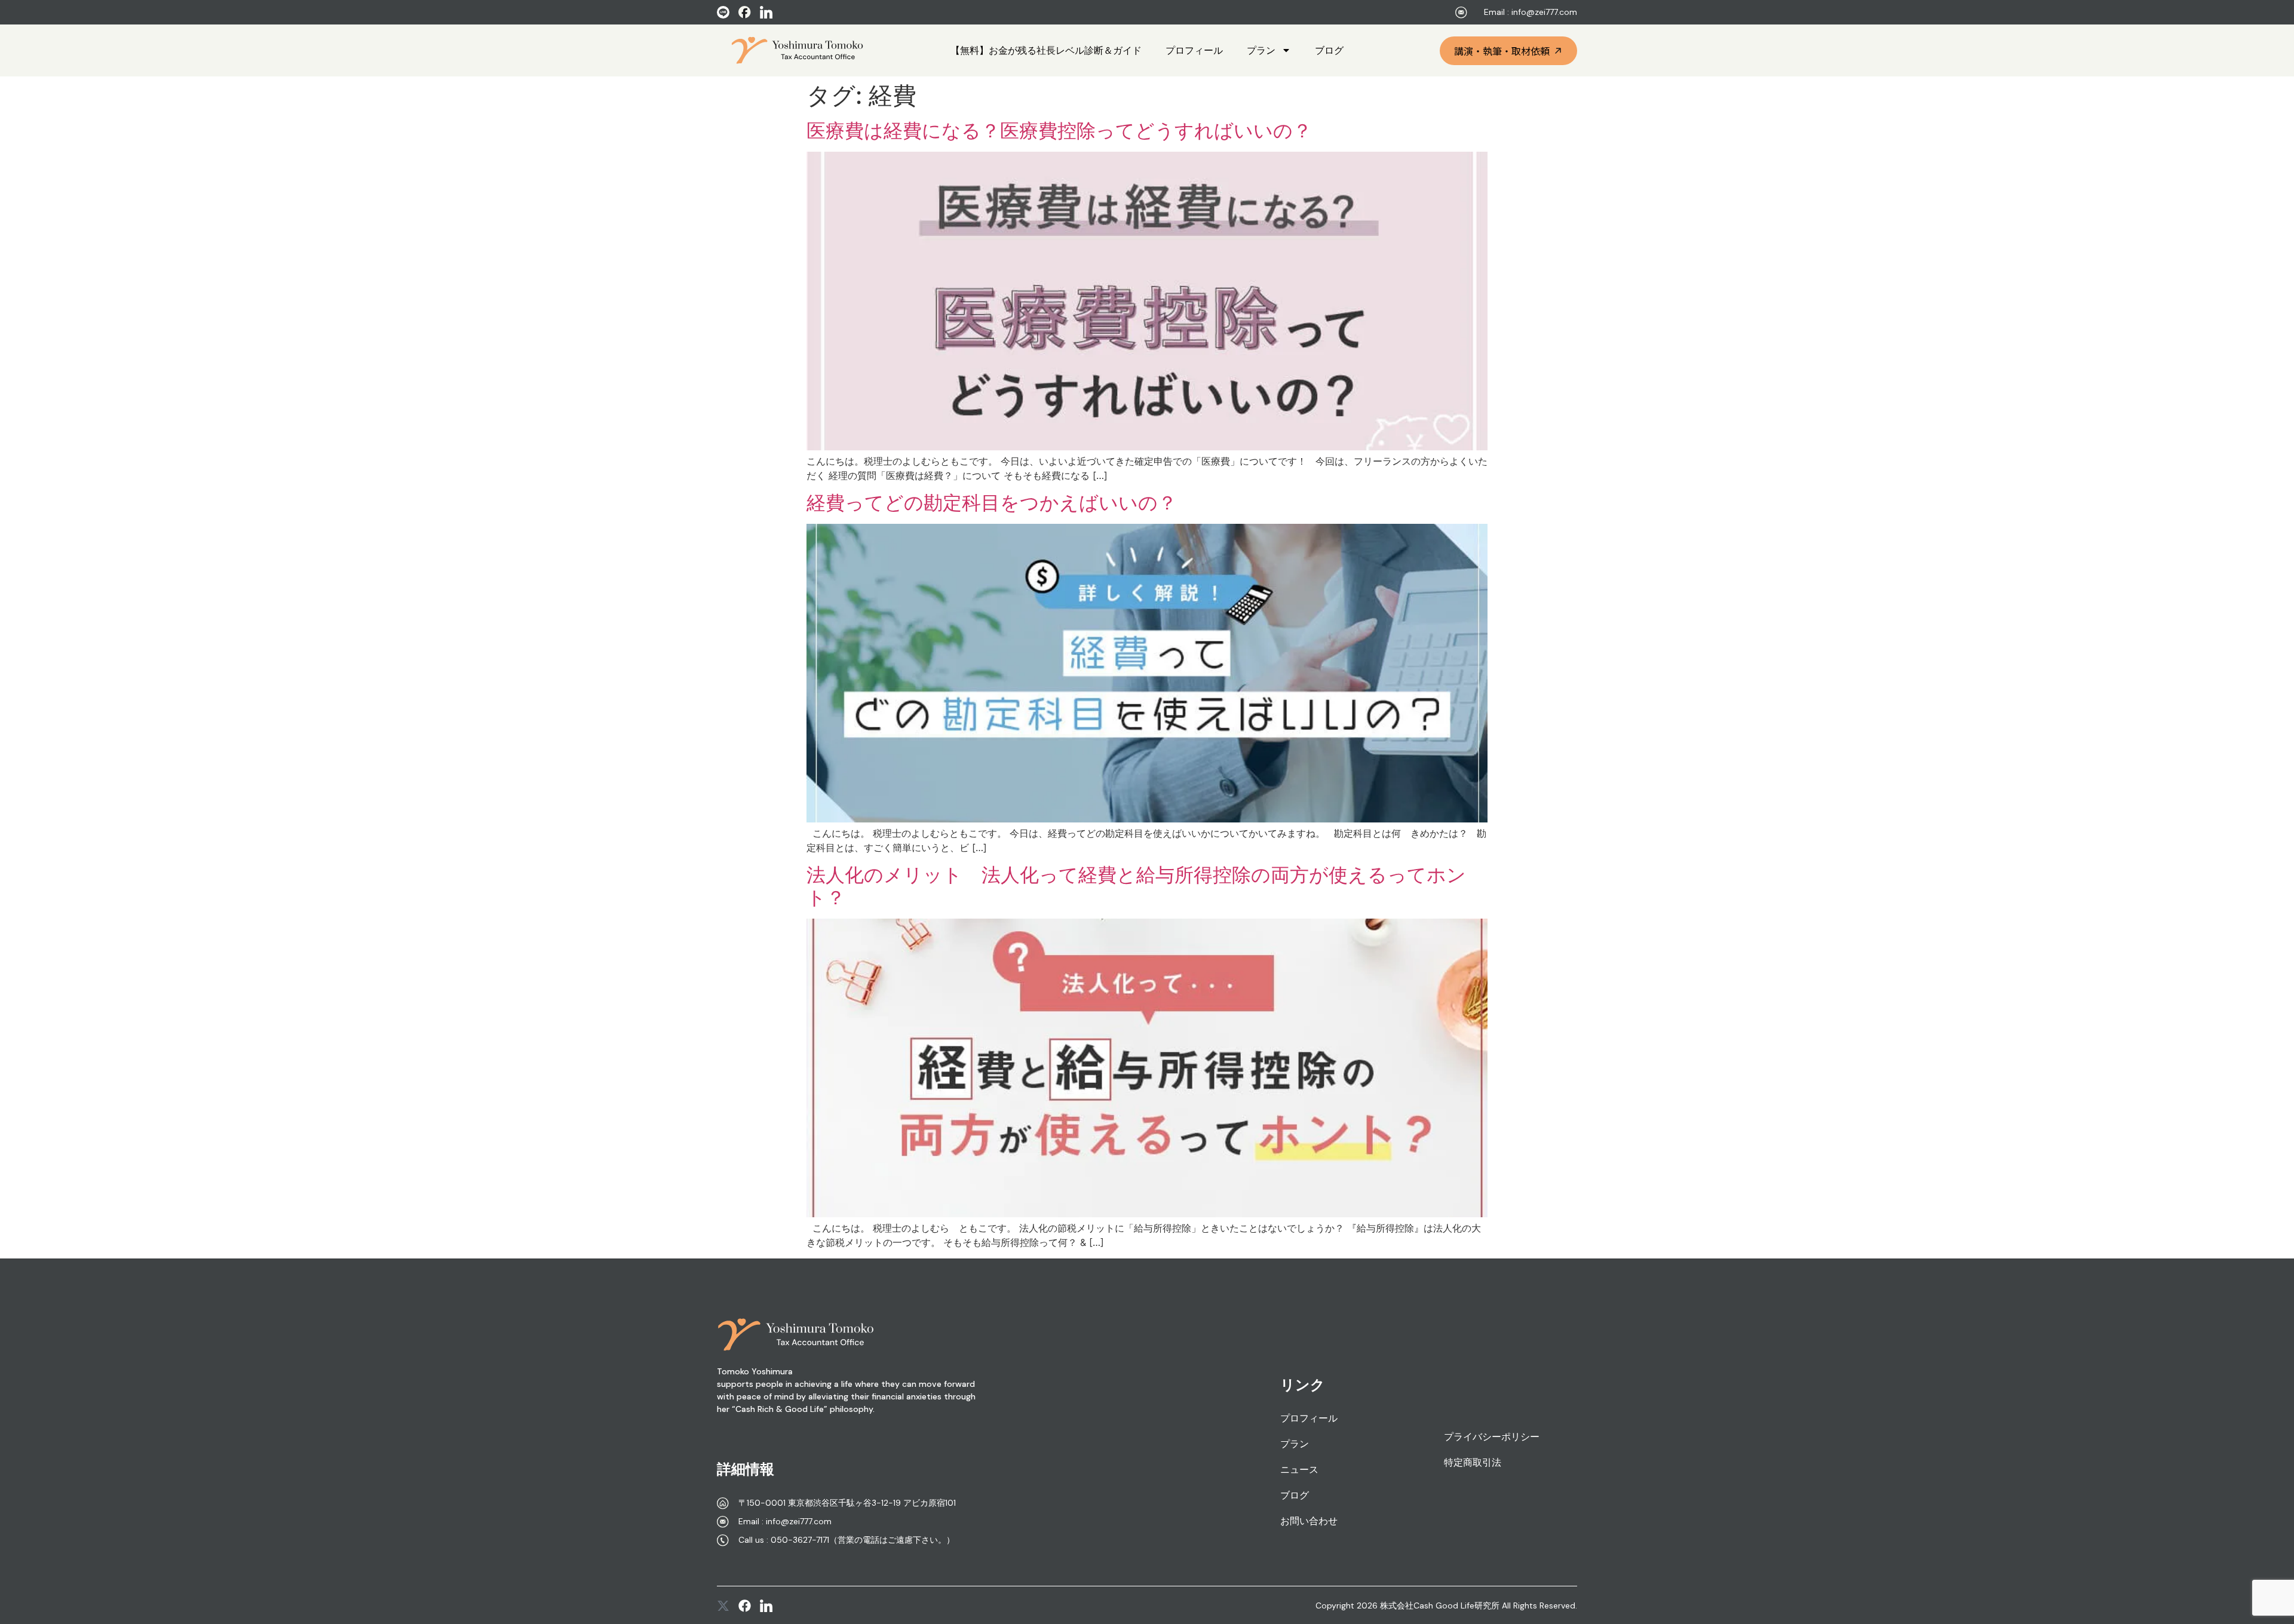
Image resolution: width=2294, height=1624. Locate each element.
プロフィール (1194, 50)
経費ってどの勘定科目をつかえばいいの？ (992, 503)
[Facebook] (745, 1606)
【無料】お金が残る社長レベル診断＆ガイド (1046, 50)
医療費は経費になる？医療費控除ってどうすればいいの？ (1059, 131)
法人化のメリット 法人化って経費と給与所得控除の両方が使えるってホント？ (1136, 886)
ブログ (1329, 50)
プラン (1261, 50)
